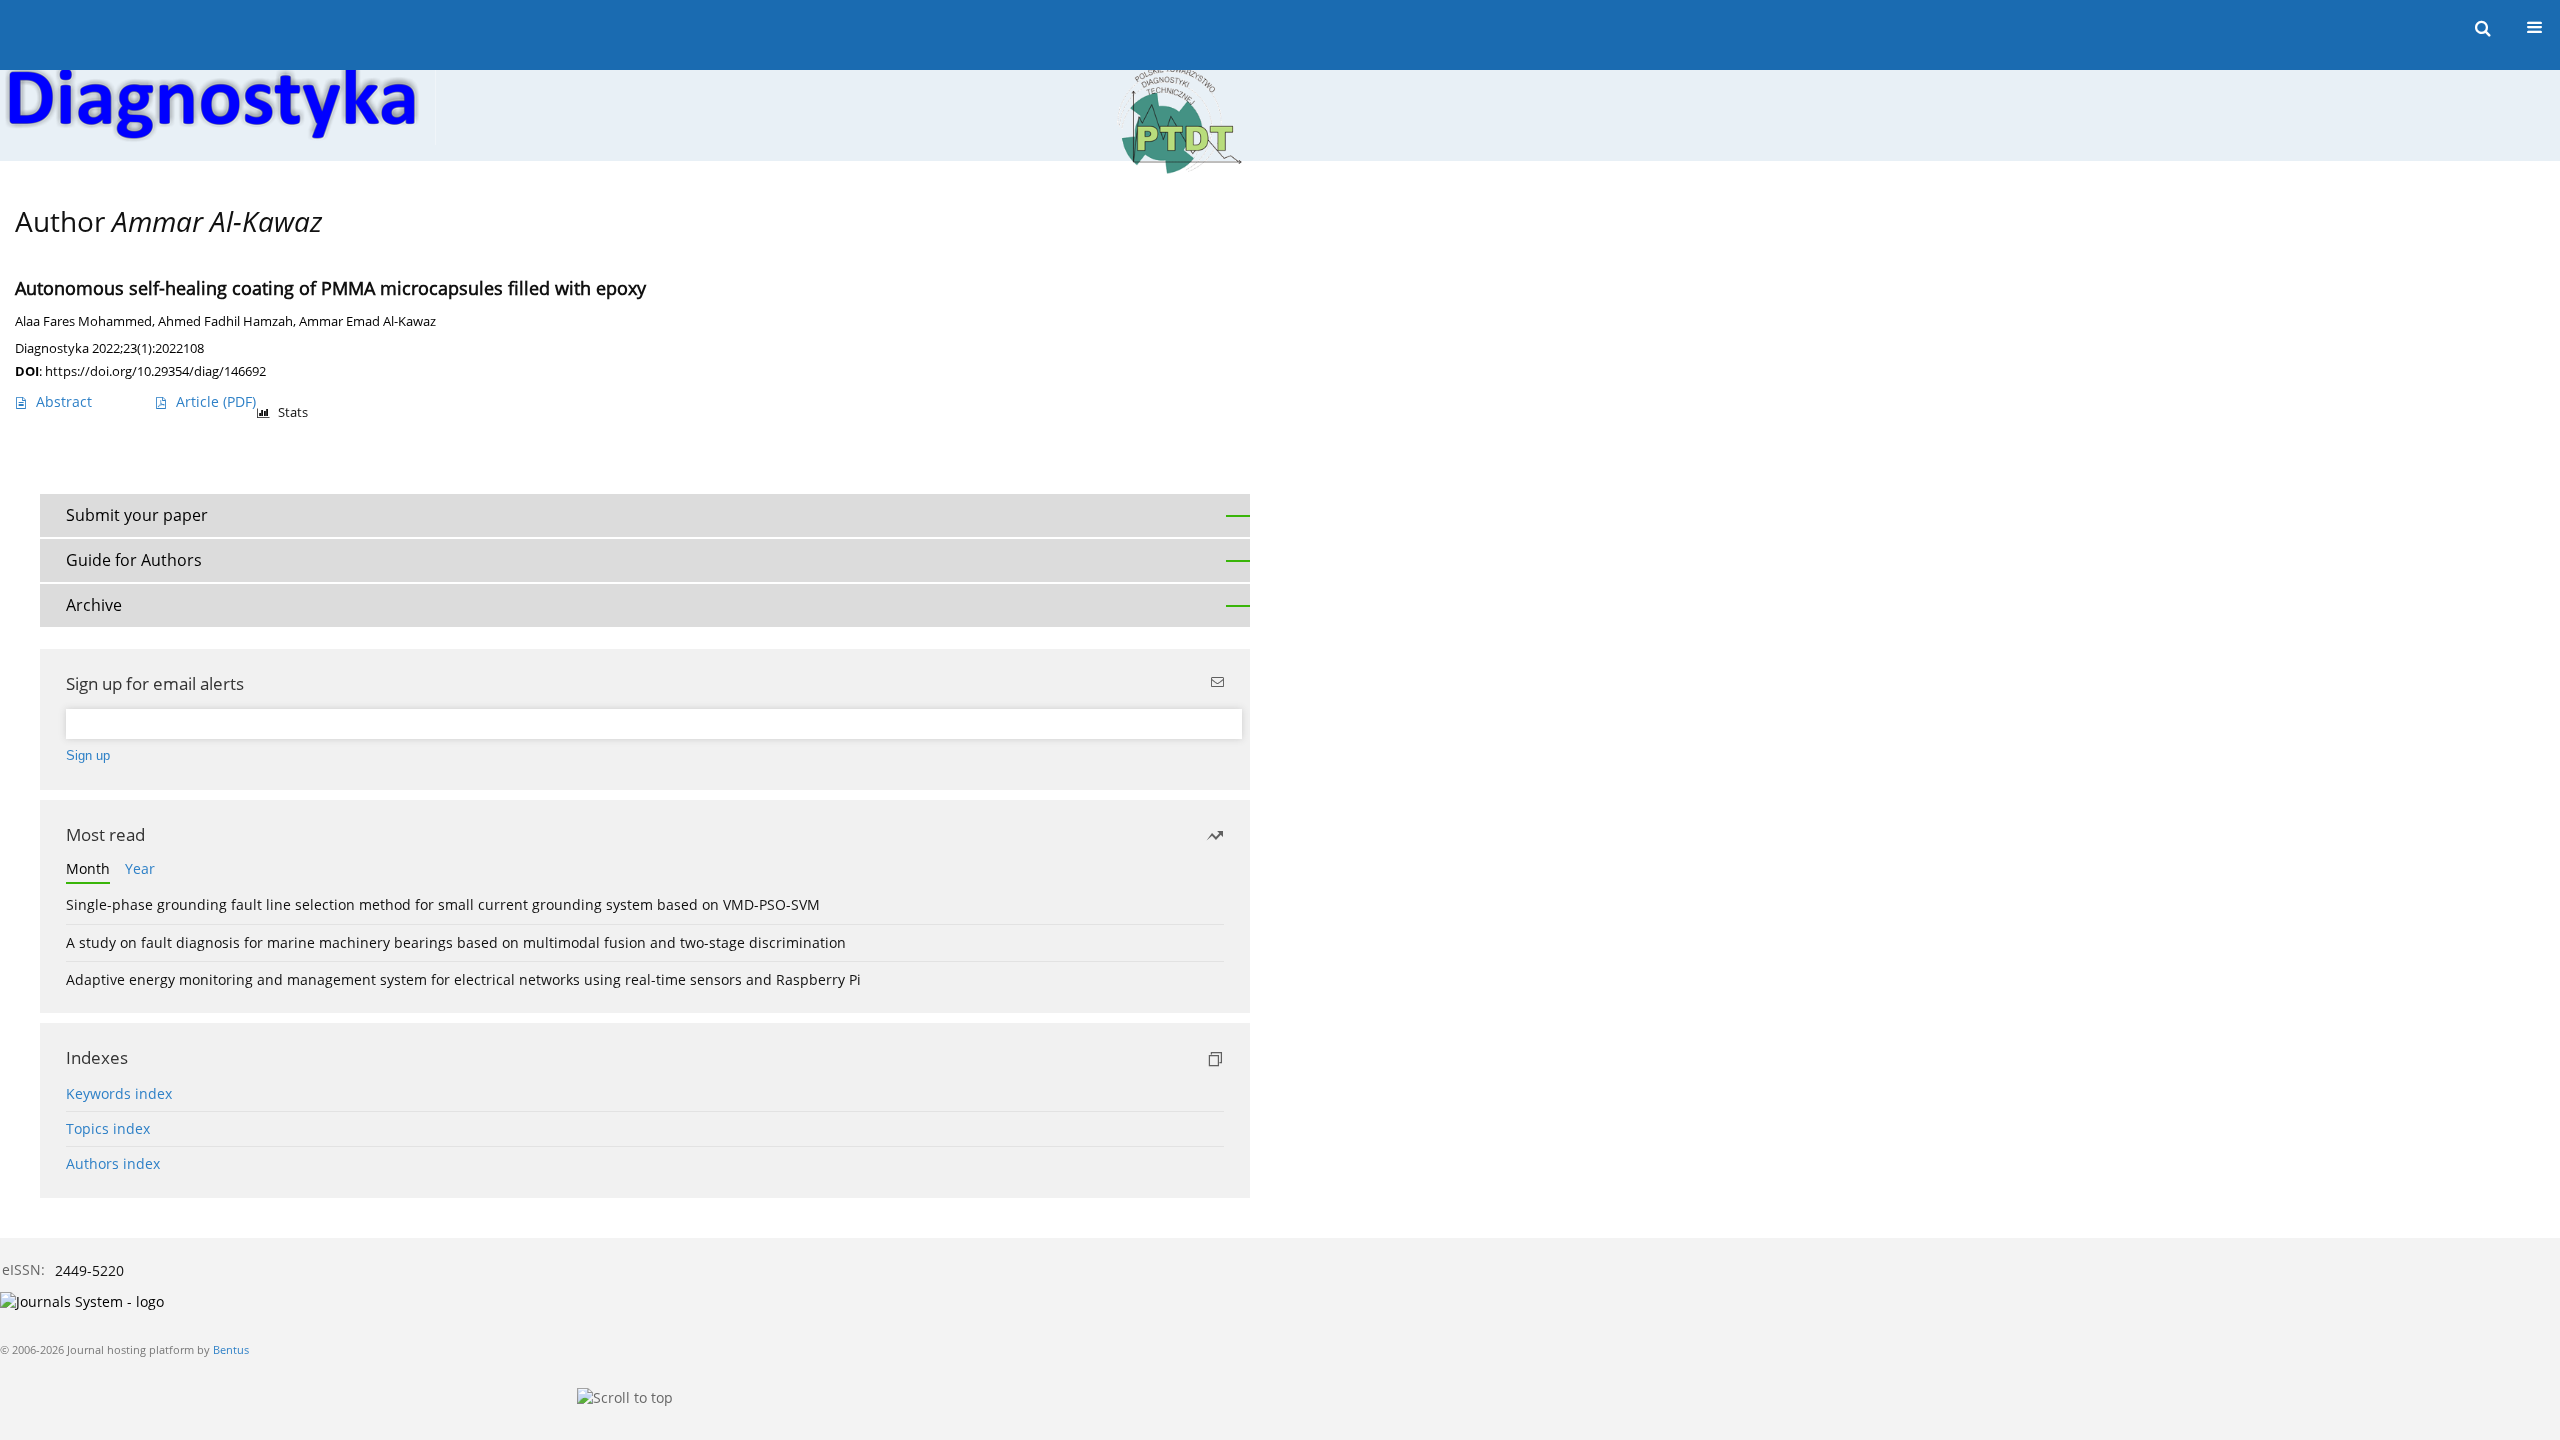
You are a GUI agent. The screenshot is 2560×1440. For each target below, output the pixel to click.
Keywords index (119, 1093)
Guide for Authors (134, 560)
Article (216, 401)
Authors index (113, 1163)
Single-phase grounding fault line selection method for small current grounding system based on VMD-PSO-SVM (443, 904)
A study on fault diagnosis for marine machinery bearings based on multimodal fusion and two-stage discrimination (456, 942)
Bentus (231, 1349)
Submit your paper (137, 515)
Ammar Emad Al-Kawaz (367, 321)
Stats (293, 412)
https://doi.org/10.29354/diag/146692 (155, 371)
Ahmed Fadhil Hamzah (225, 321)
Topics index (108, 1128)
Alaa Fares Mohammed (83, 321)
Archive (94, 605)
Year (140, 868)
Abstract (64, 401)
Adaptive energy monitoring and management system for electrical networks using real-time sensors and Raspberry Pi (463, 979)
